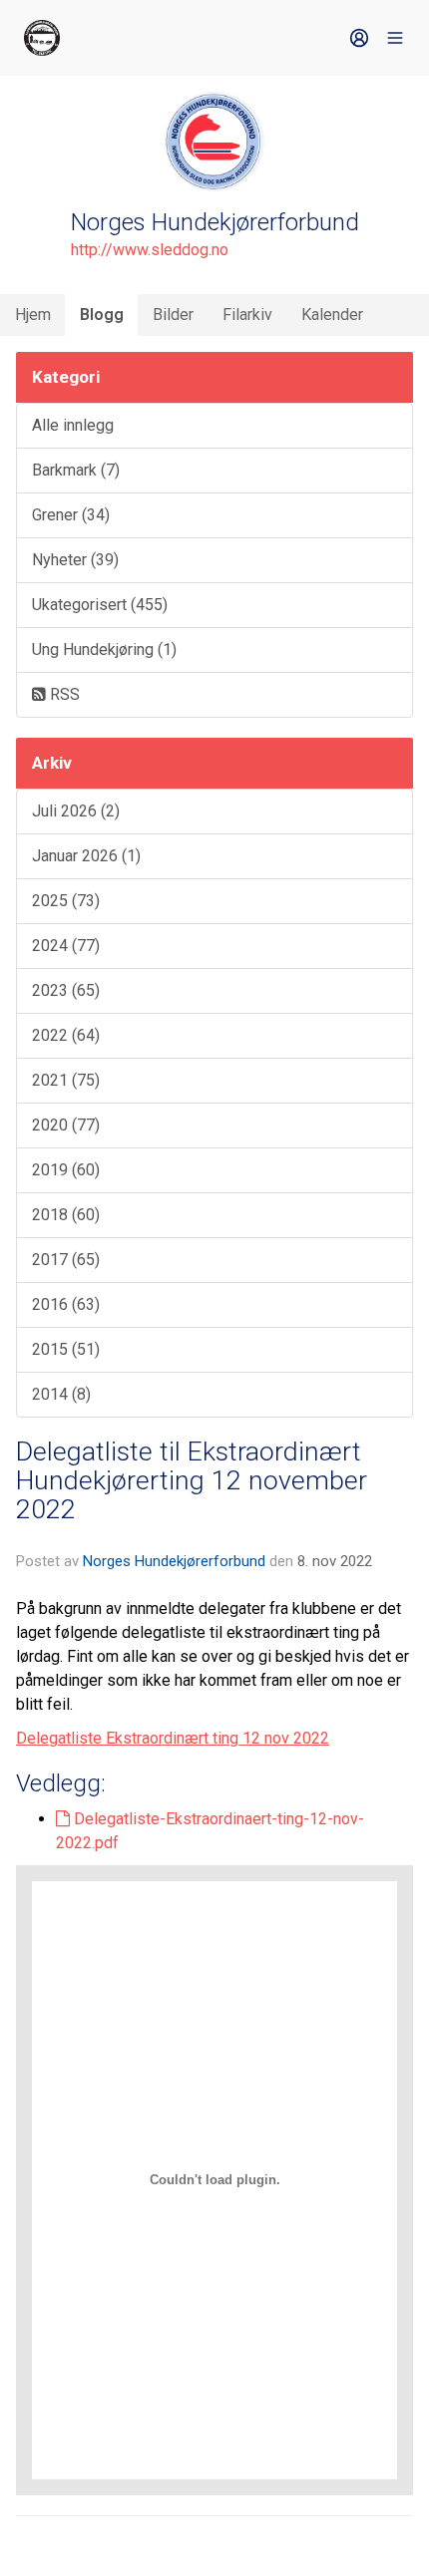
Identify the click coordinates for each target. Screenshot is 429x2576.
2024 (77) (66, 946)
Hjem (33, 315)
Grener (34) (71, 515)
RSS (63, 694)
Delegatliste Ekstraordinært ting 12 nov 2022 (173, 1738)
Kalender (332, 315)
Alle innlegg (73, 425)
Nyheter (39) (75, 560)
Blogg (102, 315)
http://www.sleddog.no (150, 250)
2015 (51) (66, 1349)
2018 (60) (66, 1215)
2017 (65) (66, 1260)
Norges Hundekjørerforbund (174, 1561)
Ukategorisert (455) (100, 605)
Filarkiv (247, 315)
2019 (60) (66, 1170)
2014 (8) (61, 1394)
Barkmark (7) (76, 470)
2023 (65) (66, 990)
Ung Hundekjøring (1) (104, 649)
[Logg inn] (359, 38)
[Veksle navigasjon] (395, 38)
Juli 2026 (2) (76, 811)
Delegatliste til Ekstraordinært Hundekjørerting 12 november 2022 (192, 1481)
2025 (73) (66, 901)
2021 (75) (66, 1080)
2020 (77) (66, 1125)
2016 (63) (66, 1304)
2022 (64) (66, 1035)
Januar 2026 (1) (86, 856)
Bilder (173, 315)
